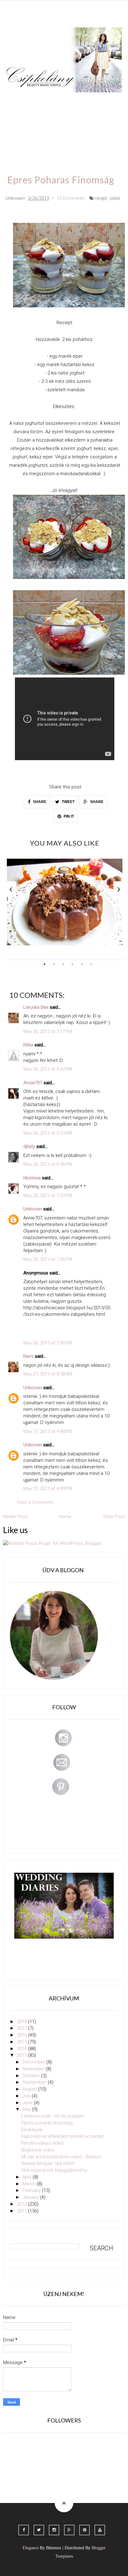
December (34, 2062)
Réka (28, 1045)
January (31, 2197)
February (32, 2190)
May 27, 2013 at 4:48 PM (48, 1431)
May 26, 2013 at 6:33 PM (48, 1133)
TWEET (68, 802)
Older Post (114, 1517)
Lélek (18, 101)
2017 (22, 2028)
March (30, 2184)
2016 (22, 2035)
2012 (22, 2204)
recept (101, 198)
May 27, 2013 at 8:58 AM (48, 1374)
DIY (39, 119)
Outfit (66, 101)
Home (19, 137)
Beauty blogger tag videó (48, 2163)
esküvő (44, 137)
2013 (22, 2055)
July (27, 2096)
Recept (84, 119)
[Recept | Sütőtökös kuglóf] (65, 902)
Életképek (32, 2130)
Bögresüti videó (38, 2150)
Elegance (31, 2548)
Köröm (91, 101)
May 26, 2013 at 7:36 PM (48, 1343)
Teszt (18, 119)
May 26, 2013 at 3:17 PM (48, 1031)
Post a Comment (35, 1502)
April (27, 2177)
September (35, 2082)
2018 (22, 2022)
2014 (22, 2049)
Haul (60, 119)
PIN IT (68, 816)
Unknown (33, 1209)
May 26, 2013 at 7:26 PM (48, 1259)
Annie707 (33, 1083)
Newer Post (15, 1517)
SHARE (39, 802)
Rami (28, 1356)
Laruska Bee (36, 1007)
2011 (22, 2211)
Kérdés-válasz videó (43, 2143)
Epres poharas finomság (47, 2123)
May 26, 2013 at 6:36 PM (48, 1164)
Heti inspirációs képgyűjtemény (54, 2170)
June (28, 2103)
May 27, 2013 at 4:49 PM (48, 1489)
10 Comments (71, 198)
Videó (109, 119)
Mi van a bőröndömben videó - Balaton (61, 2157)
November (34, 2069)
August (30, 2089)
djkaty (29, 1146)
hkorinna (32, 1178)
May (27, 2109)
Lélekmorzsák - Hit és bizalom (53, 2116)
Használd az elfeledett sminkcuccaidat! (63, 2136)
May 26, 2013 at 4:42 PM (48, 1069)
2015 (22, 2042)
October (32, 2076)
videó (115, 198)
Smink (41, 101)
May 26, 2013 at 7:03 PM (48, 1196)
